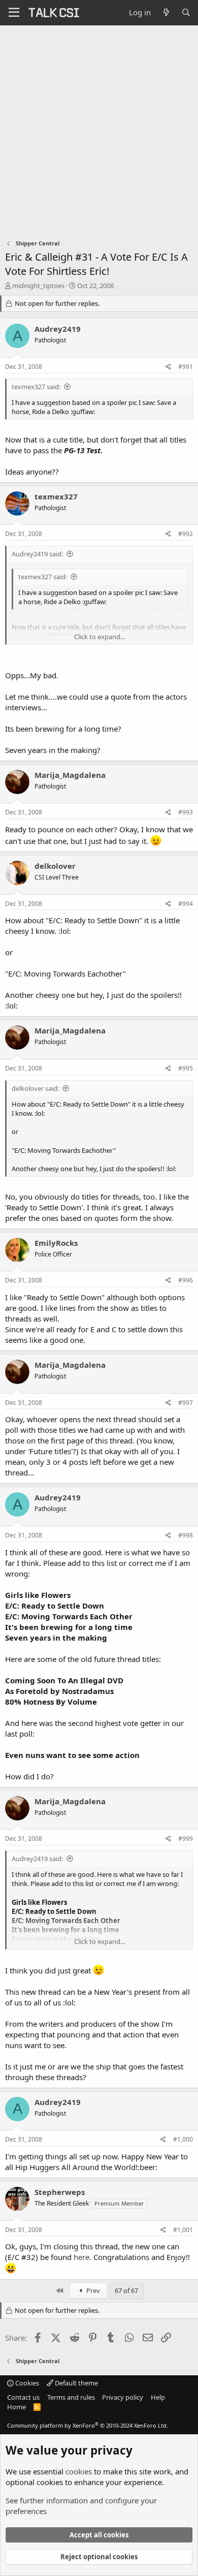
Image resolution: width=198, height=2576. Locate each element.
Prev (92, 2290)
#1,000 (183, 2139)
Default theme (76, 2383)
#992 (186, 534)
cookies (79, 2471)
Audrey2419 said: (37, 554)
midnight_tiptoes (38, 286)
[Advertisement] (99, 130)
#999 (186, 1839)
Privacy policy (123, 2397)
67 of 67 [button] (126, 2290)
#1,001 (183, 2230)
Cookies (26, 2383)
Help (158, 2397)
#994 (186, 904)
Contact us (23, 2397)
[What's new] (166, 12)
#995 (186, 1068)
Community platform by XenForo (88, 2425)
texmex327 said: (36, 387)
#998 (186, 1535)
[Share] (168, 367)
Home (16, 2407)
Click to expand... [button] (100, 637)
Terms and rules (71, 2397)
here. (82, 2257)
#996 (186, 1280)
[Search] (186, 12)
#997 (186, 1403)
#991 (186, 367)
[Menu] (14, 13)
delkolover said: (35, 1088)
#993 (186, 812)
